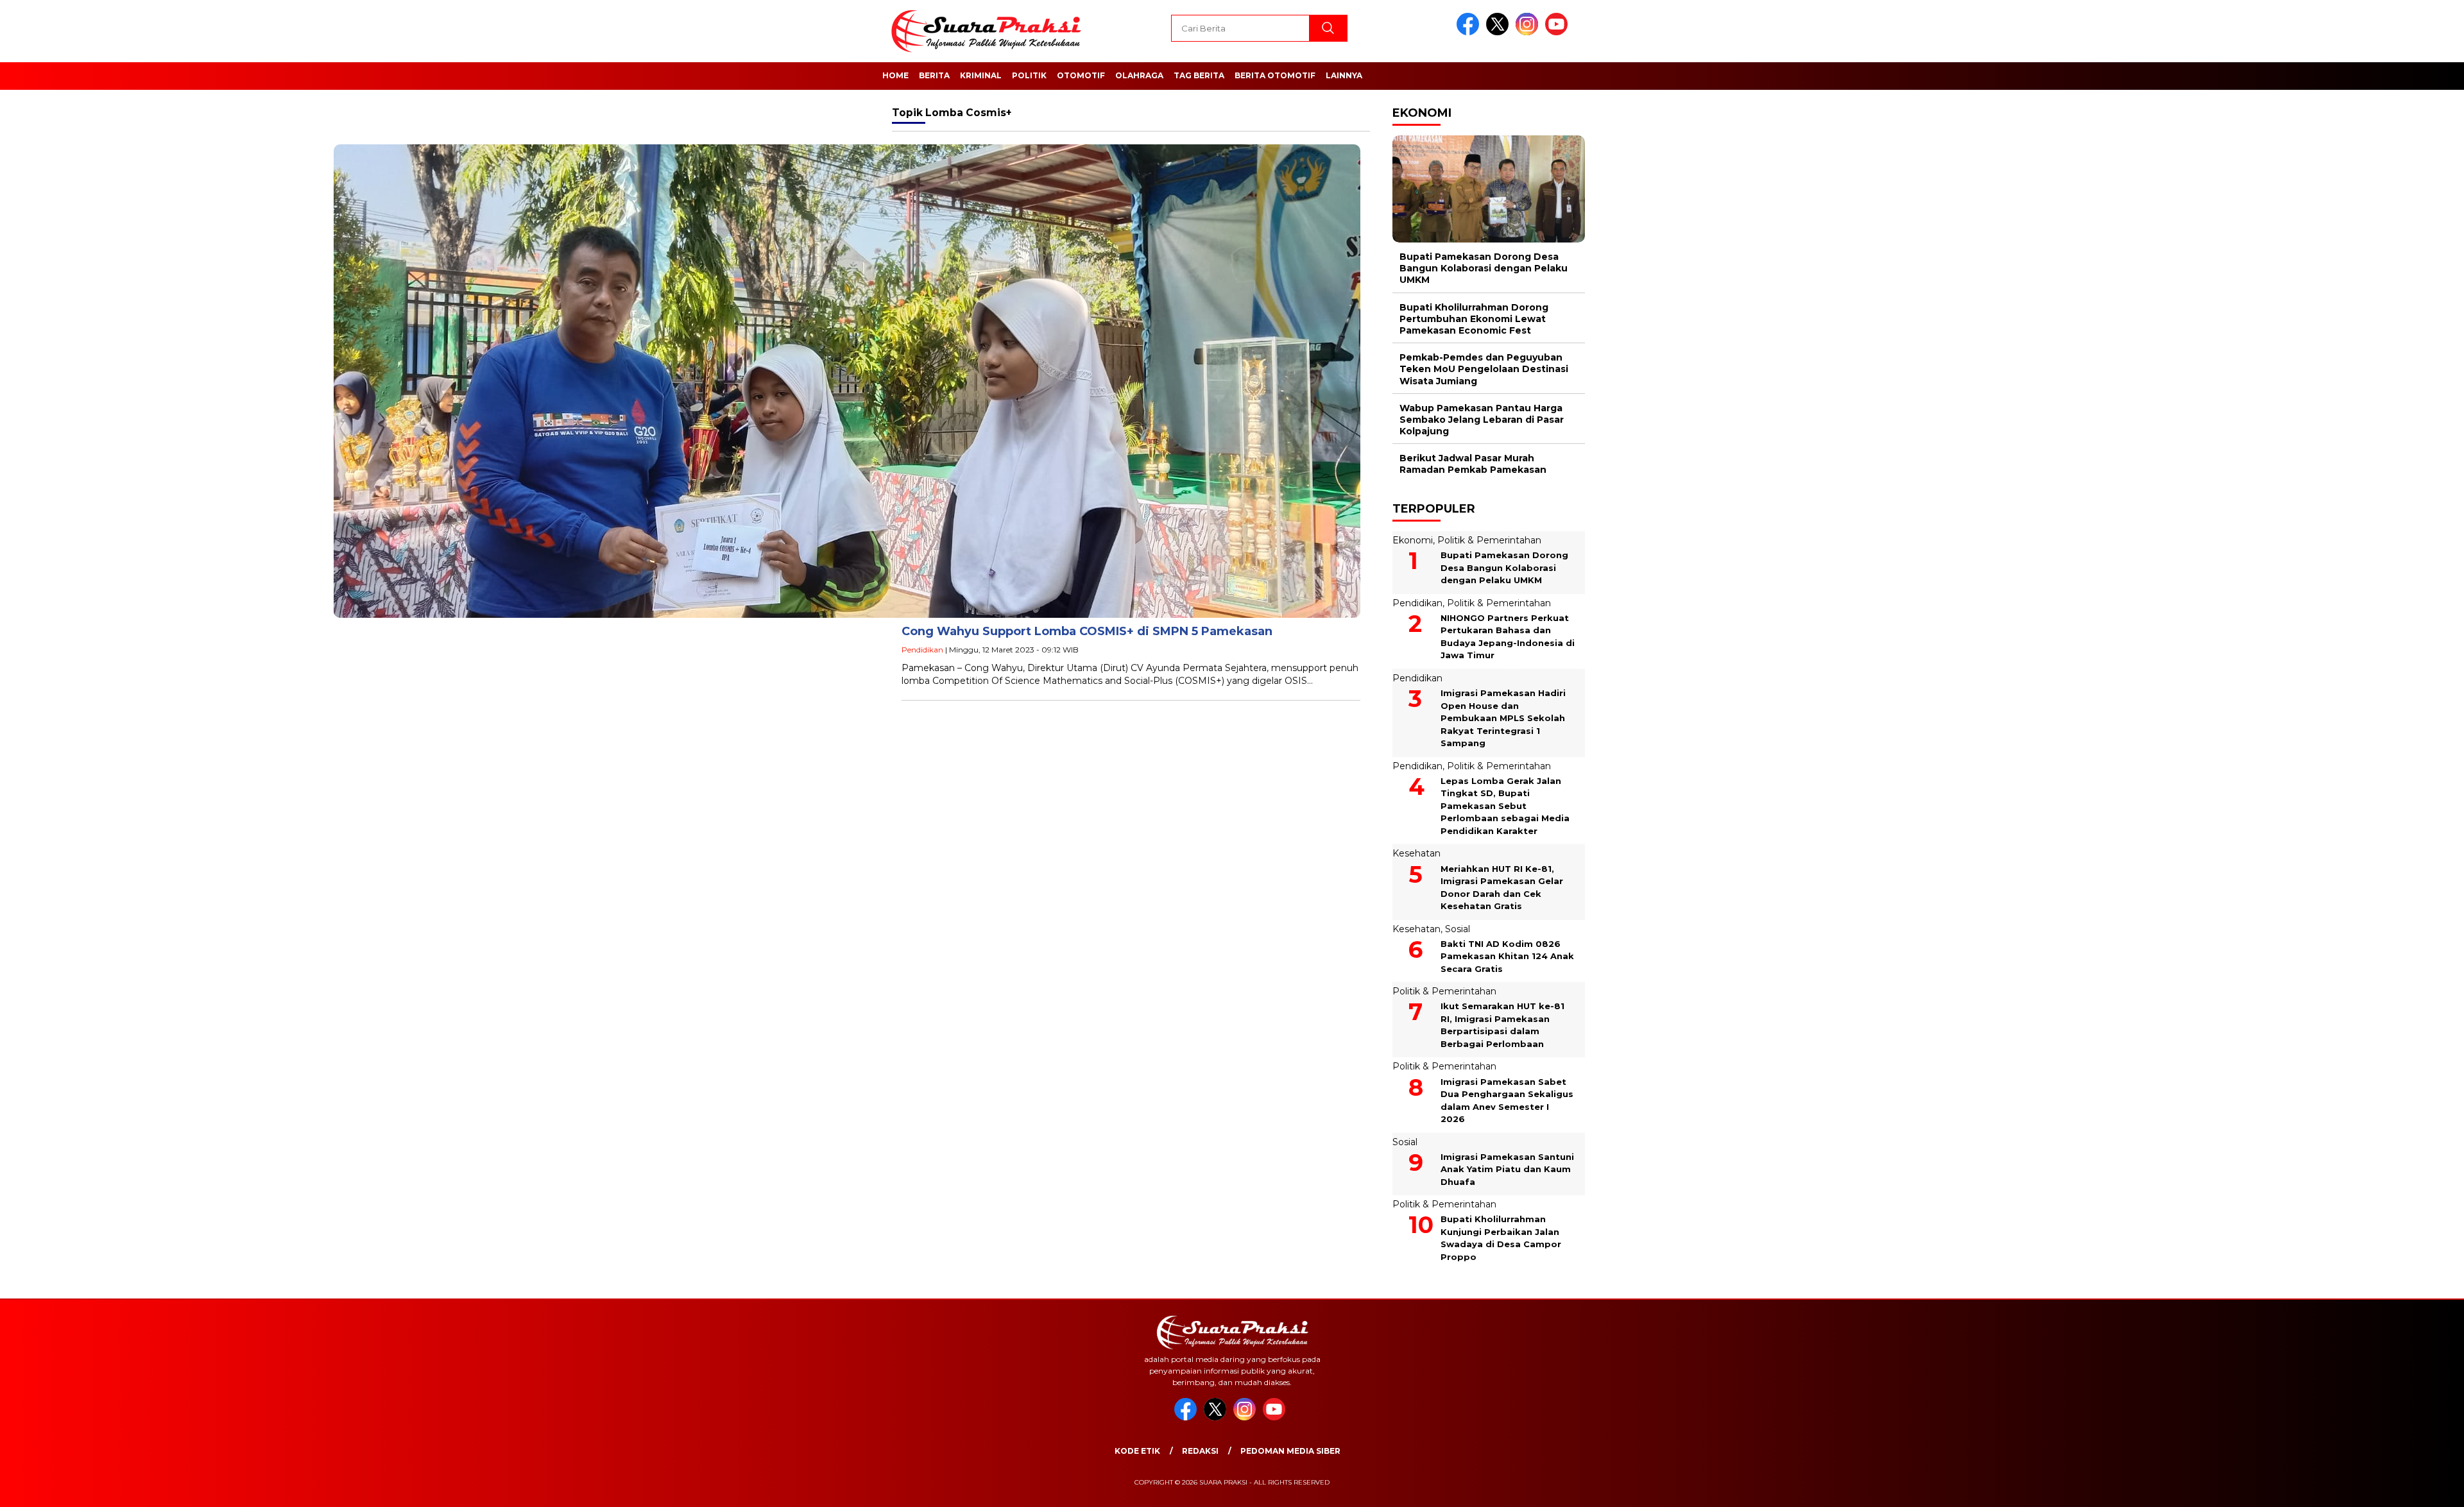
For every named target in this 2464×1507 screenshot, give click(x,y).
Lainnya (1344, 75)
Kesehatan (1416, 853)
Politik (1029, 75)
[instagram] (1529, 32)
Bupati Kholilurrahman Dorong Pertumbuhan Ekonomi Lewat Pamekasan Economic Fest (1474, 319)
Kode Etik (1137, 1451)
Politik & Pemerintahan (1489, 540)
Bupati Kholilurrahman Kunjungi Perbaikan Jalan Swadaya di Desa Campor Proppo (1501, 1238)
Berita (934, 75)
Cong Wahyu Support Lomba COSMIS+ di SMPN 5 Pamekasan (1087, 631)
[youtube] (1559, 32)
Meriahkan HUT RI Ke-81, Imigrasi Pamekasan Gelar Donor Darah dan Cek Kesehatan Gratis (1502, 888)
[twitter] (1500, 32)
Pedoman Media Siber (1290, 1451)
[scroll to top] (2380, 1487)
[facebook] (1470, 32)
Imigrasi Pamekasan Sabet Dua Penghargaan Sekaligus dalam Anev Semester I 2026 (1507, 1101)
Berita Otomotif (1275, 75)
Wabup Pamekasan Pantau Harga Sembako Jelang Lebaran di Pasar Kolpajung (1482, 420)
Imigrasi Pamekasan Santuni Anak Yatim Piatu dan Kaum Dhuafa (1507, 1169)
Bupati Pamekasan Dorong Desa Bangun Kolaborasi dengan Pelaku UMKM (1484, 268)
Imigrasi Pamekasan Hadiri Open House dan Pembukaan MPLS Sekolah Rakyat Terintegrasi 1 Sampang (1503, 718)
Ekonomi (1413, 540)
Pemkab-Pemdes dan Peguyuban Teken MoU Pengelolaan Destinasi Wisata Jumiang (1484, 369)
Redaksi (1200, 1451)
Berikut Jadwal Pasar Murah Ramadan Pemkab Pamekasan (1473, 464)
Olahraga (1139, 75)
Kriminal (981, 75)
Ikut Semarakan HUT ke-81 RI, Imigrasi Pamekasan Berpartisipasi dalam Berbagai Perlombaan (1502, 1025)
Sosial (1458, 929)
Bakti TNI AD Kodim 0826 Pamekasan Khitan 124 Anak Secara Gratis (1507, 956)
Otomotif (1081, 75)
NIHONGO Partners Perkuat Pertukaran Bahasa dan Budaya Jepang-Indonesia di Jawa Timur (1508, 637)
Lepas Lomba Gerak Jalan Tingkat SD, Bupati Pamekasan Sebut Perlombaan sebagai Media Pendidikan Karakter (1505, 806)
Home (895, 75)
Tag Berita (1199, 75)
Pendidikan (922, 650)
